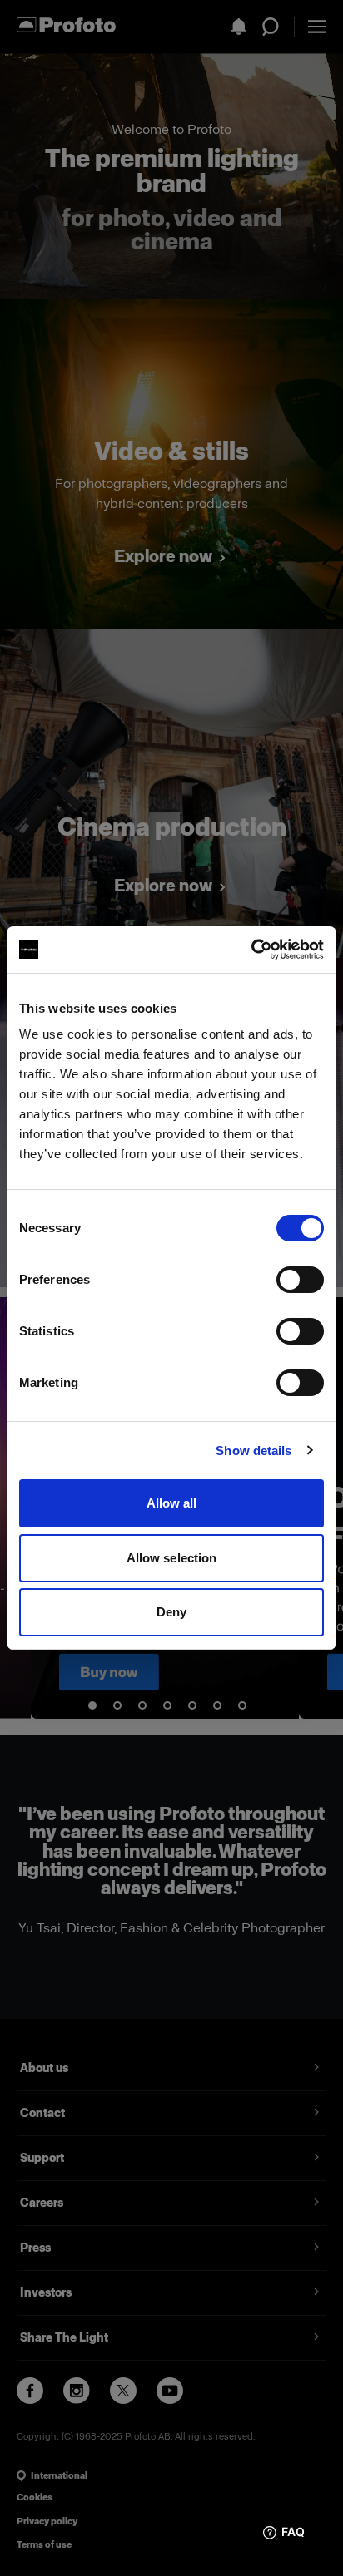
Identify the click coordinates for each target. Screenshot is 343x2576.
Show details (254, 1451)
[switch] (300, 1280)
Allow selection (172, 1558)
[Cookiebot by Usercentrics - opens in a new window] (251, 950)
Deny (171, 1612)
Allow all (172, 1503)
